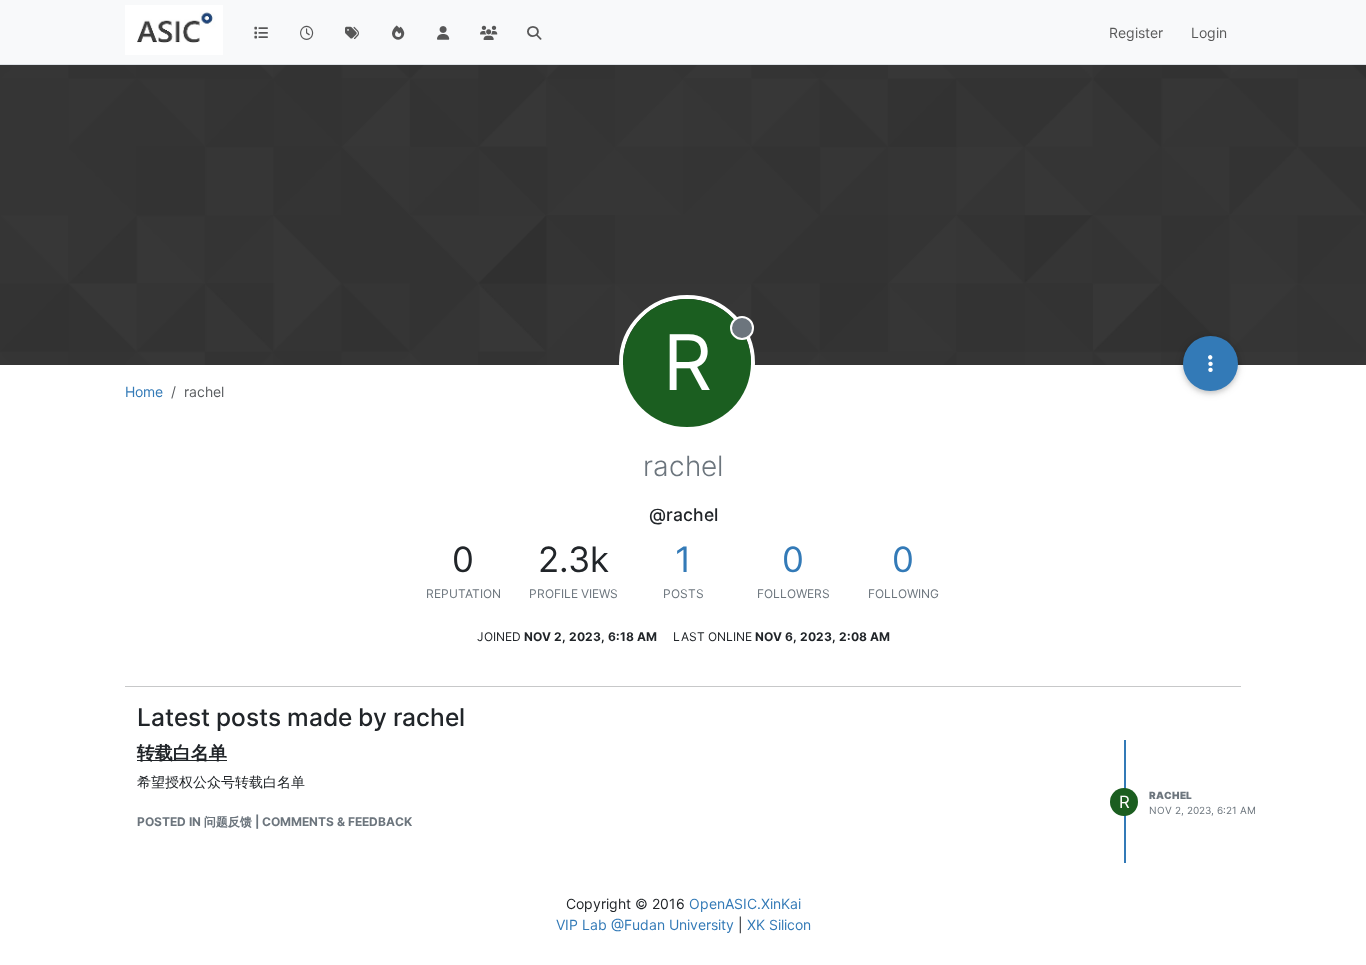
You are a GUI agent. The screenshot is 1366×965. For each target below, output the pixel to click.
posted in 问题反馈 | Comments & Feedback (274, 821)
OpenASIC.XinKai (745, 903)
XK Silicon (779, 924)
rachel (1170, 795)
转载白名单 (182, 752)
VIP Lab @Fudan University (645, 924)
